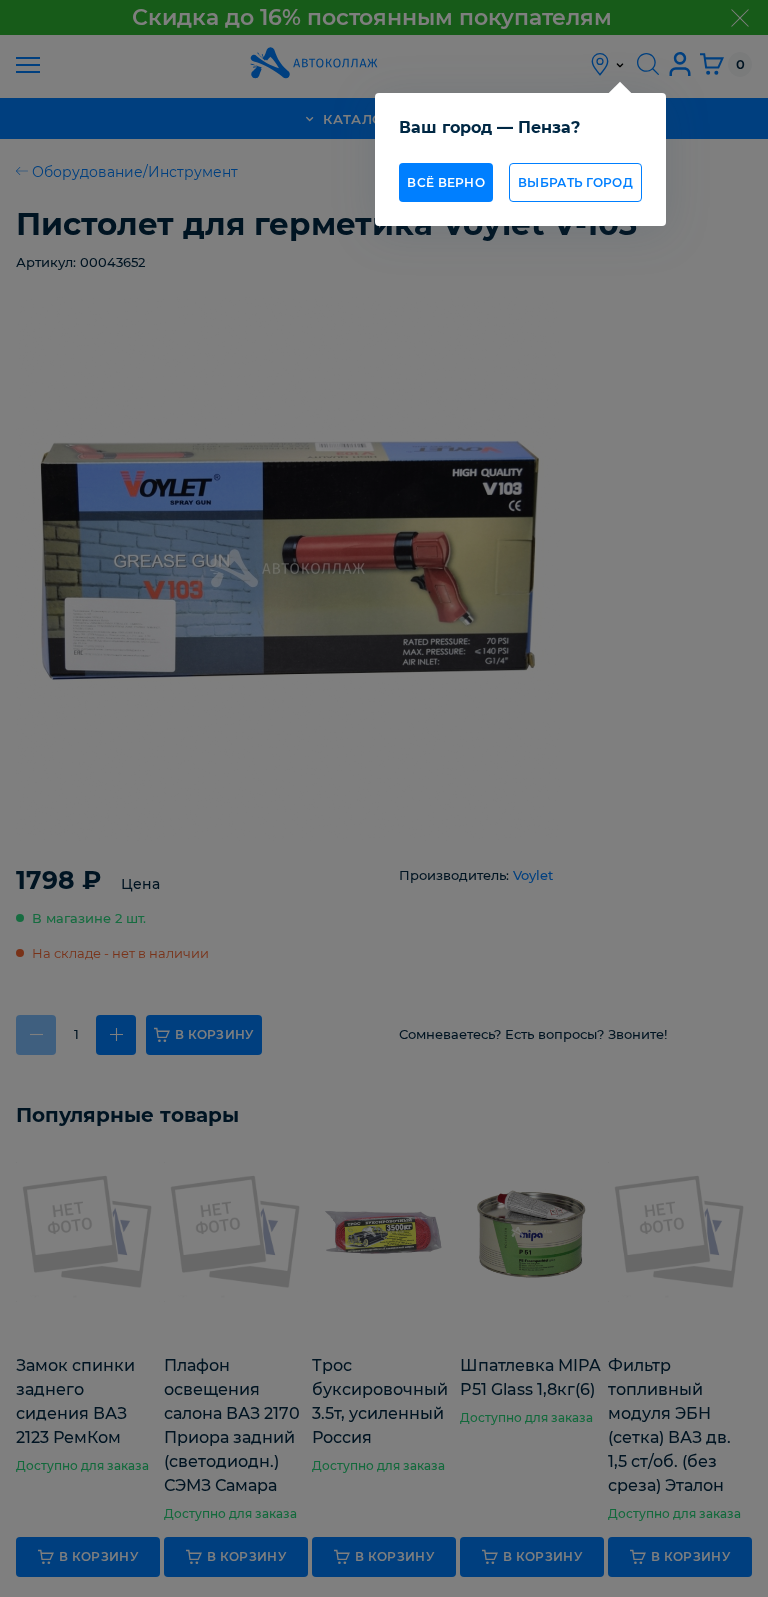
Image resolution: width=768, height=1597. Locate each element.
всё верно (446, 182)
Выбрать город (575, 182)
